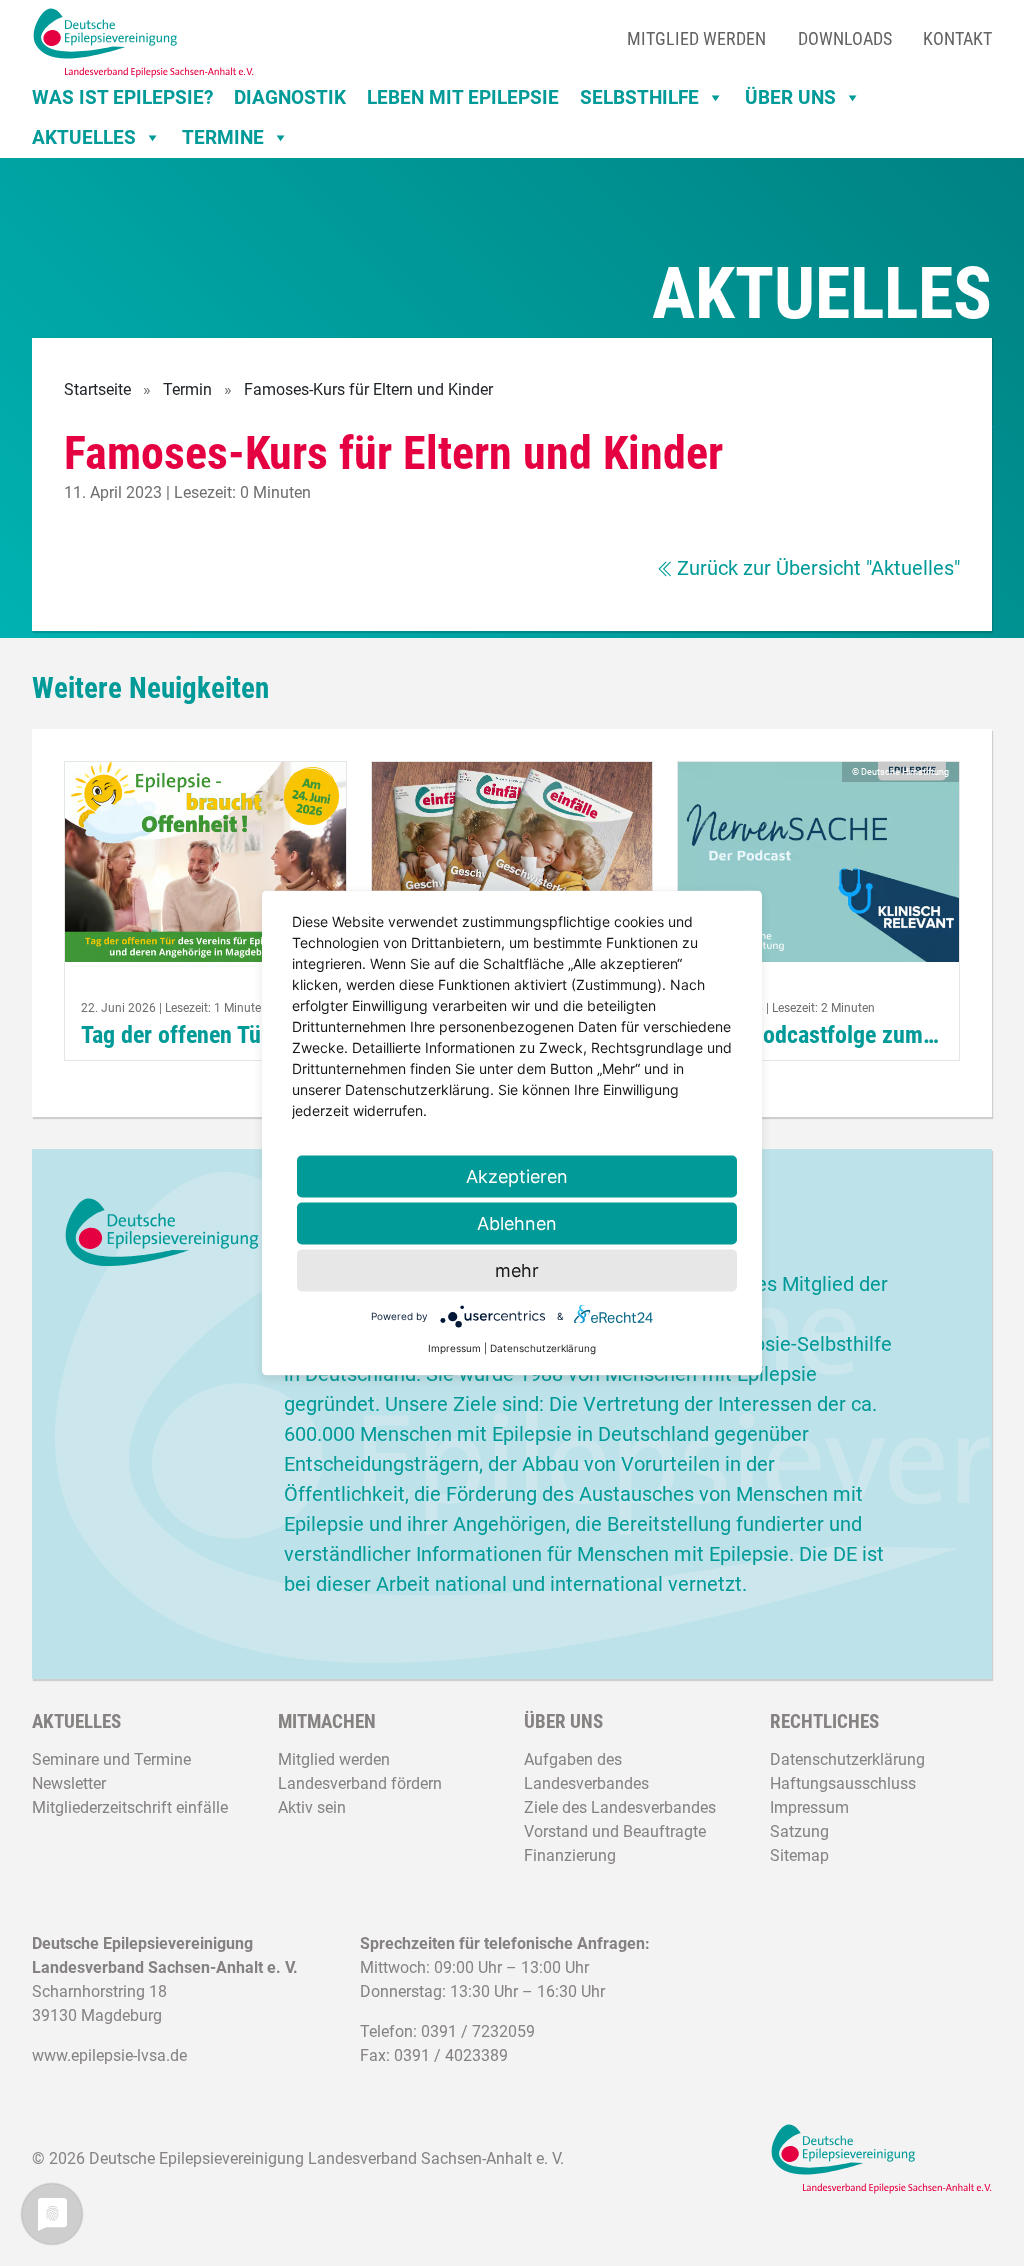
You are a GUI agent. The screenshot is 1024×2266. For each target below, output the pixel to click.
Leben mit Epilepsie (463, 97)
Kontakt (957, 38)
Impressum (809, 1807)
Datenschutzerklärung (847, 1759)
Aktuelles (84, 137)
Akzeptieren (517, 1176)
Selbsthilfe (639, 97)
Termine (223, 137)
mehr (517, 1270)
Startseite (97, 389)
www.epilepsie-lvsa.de (109, 2055)
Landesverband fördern (360, 1783)
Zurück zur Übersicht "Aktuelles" (818, 568)
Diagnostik (290, 97)
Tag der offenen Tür (175, 1034)
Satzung (799, 1831)
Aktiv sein (312, 1807)
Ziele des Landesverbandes (620, 1807)
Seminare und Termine (111, 1759)
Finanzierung (570, 1855)
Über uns (790, 97)
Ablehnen (517, 1223)
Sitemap (799, 1855)
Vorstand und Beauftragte (615, 1831)
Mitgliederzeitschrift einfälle (130, 1807)
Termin (187, 389)
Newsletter (69, 1783)
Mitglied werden (696, 38)
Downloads (845, 38)
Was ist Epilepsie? (122, 97)
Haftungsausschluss (843, 1783)
